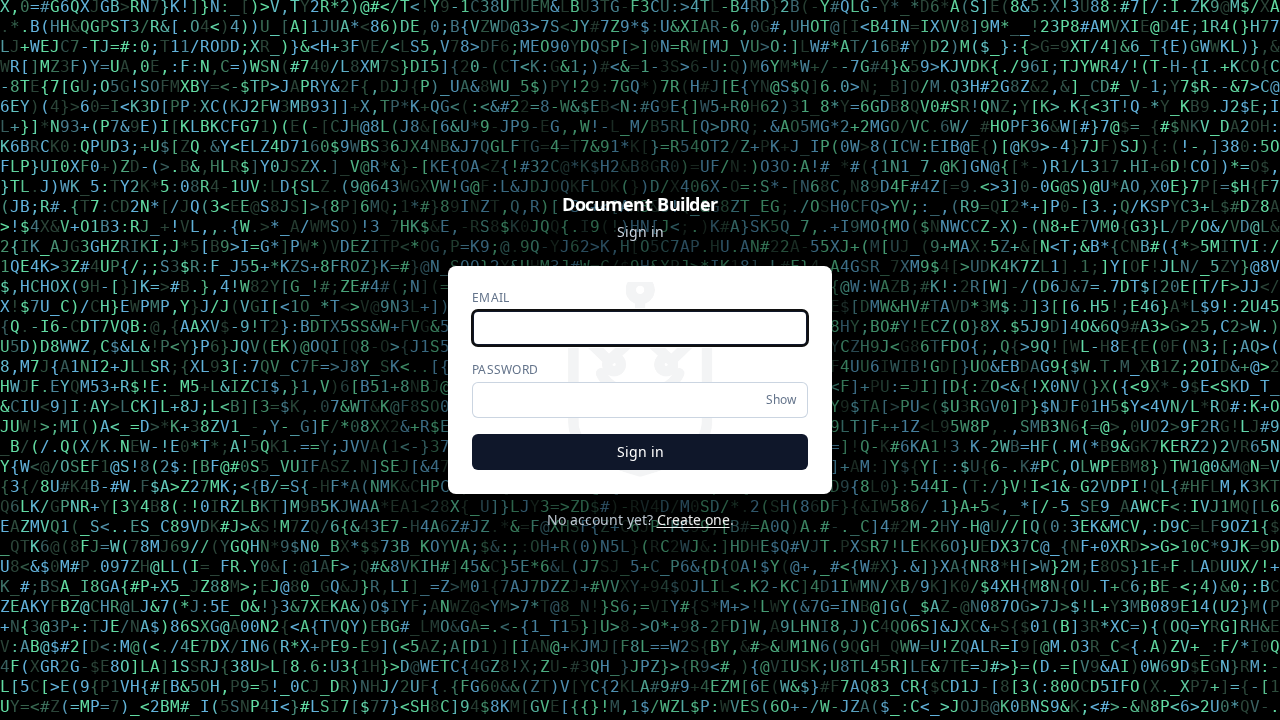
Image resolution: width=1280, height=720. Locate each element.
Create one (693, 519)
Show (781, 399)
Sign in (640, 451)
